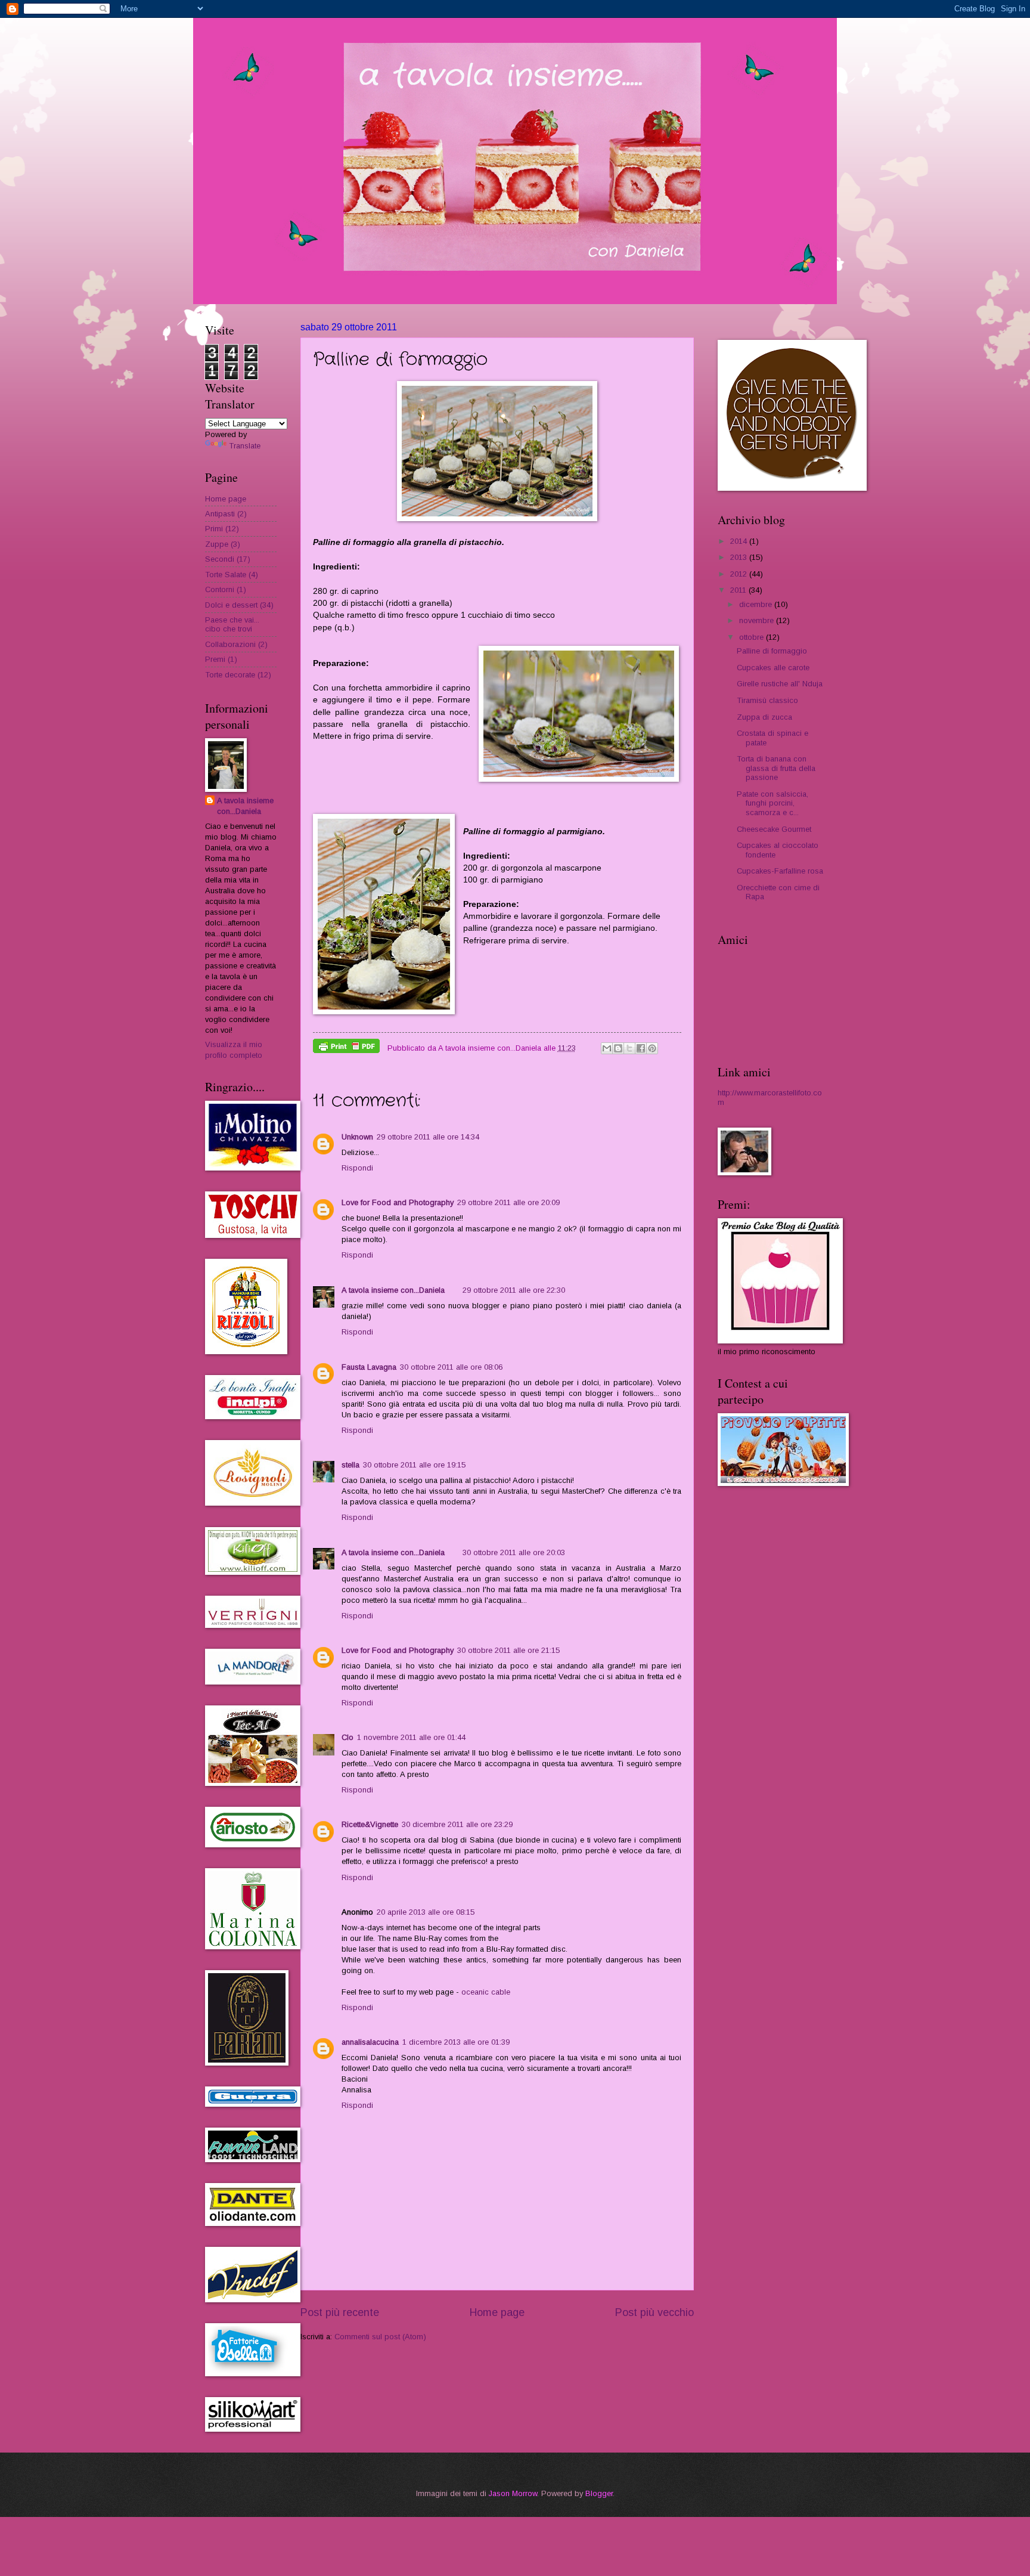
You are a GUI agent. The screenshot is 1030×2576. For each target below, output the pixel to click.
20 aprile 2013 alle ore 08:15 (426, 1912)
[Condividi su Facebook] (641, 1048)
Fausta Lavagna (369, 1367)
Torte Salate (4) (232, 575)
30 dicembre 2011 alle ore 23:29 (457, 1824)
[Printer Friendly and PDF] (346, 1048)
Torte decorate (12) (238, 675)
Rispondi (357, 1168)
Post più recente (340, 2312)
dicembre (757, 604)
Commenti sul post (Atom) (380, 2337)
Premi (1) (221, 659)
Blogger (599, 2493)
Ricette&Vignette (370, 1824)
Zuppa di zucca (764, 717)
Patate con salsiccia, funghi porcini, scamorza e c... (772, 803)
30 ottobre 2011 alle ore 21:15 (508, 1650)
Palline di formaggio (772, 651)
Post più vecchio (654, 2312)
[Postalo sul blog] (618, 1048)
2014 (740, 541)
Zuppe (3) (223, 544)
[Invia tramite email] (607, 1048)
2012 (740, 574)
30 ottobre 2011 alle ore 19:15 (414, 1465)
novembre (758, 620)
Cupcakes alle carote (773, 668)
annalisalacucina (370, 2042)
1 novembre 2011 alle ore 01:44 (411, 1737)
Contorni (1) (226, 589)
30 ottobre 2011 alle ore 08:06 (451, 1367)
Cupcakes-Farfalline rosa (780, 871)
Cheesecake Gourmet (774, 829)
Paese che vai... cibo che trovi (232, 624)
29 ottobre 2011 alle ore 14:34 (428, 1137)
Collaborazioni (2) (236, 644)
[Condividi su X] (629, 1048)
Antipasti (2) (226, 514)
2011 (739, 590)
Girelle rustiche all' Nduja (780, 684)
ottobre (753, 637)
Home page (497, 2312)
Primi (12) (222, 529)
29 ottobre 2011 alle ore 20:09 (508, 1202)
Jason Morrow (513, 2493)
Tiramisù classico (767, 700)
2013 (740, 557)
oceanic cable (486, 1992)
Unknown (357, 1137)
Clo (348, 1737)
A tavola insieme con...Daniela (393, 1290)
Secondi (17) (228, 559)
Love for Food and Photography (398, 1202)
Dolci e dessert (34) (239, 605)
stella (350, 1465)
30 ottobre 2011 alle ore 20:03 (514, 1552)
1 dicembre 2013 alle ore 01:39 (456, 2042)
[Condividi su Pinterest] (652, 1048)
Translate (245, 446)
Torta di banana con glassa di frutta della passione (776, 768)
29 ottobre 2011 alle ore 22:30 (514, 1290)
